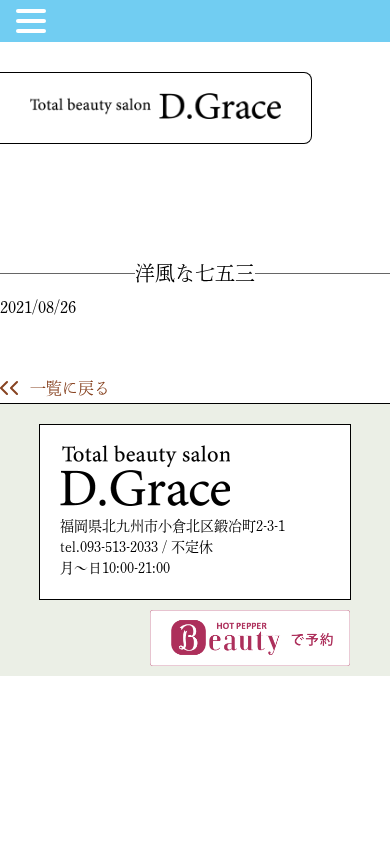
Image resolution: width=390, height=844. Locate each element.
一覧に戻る (70, 388)
